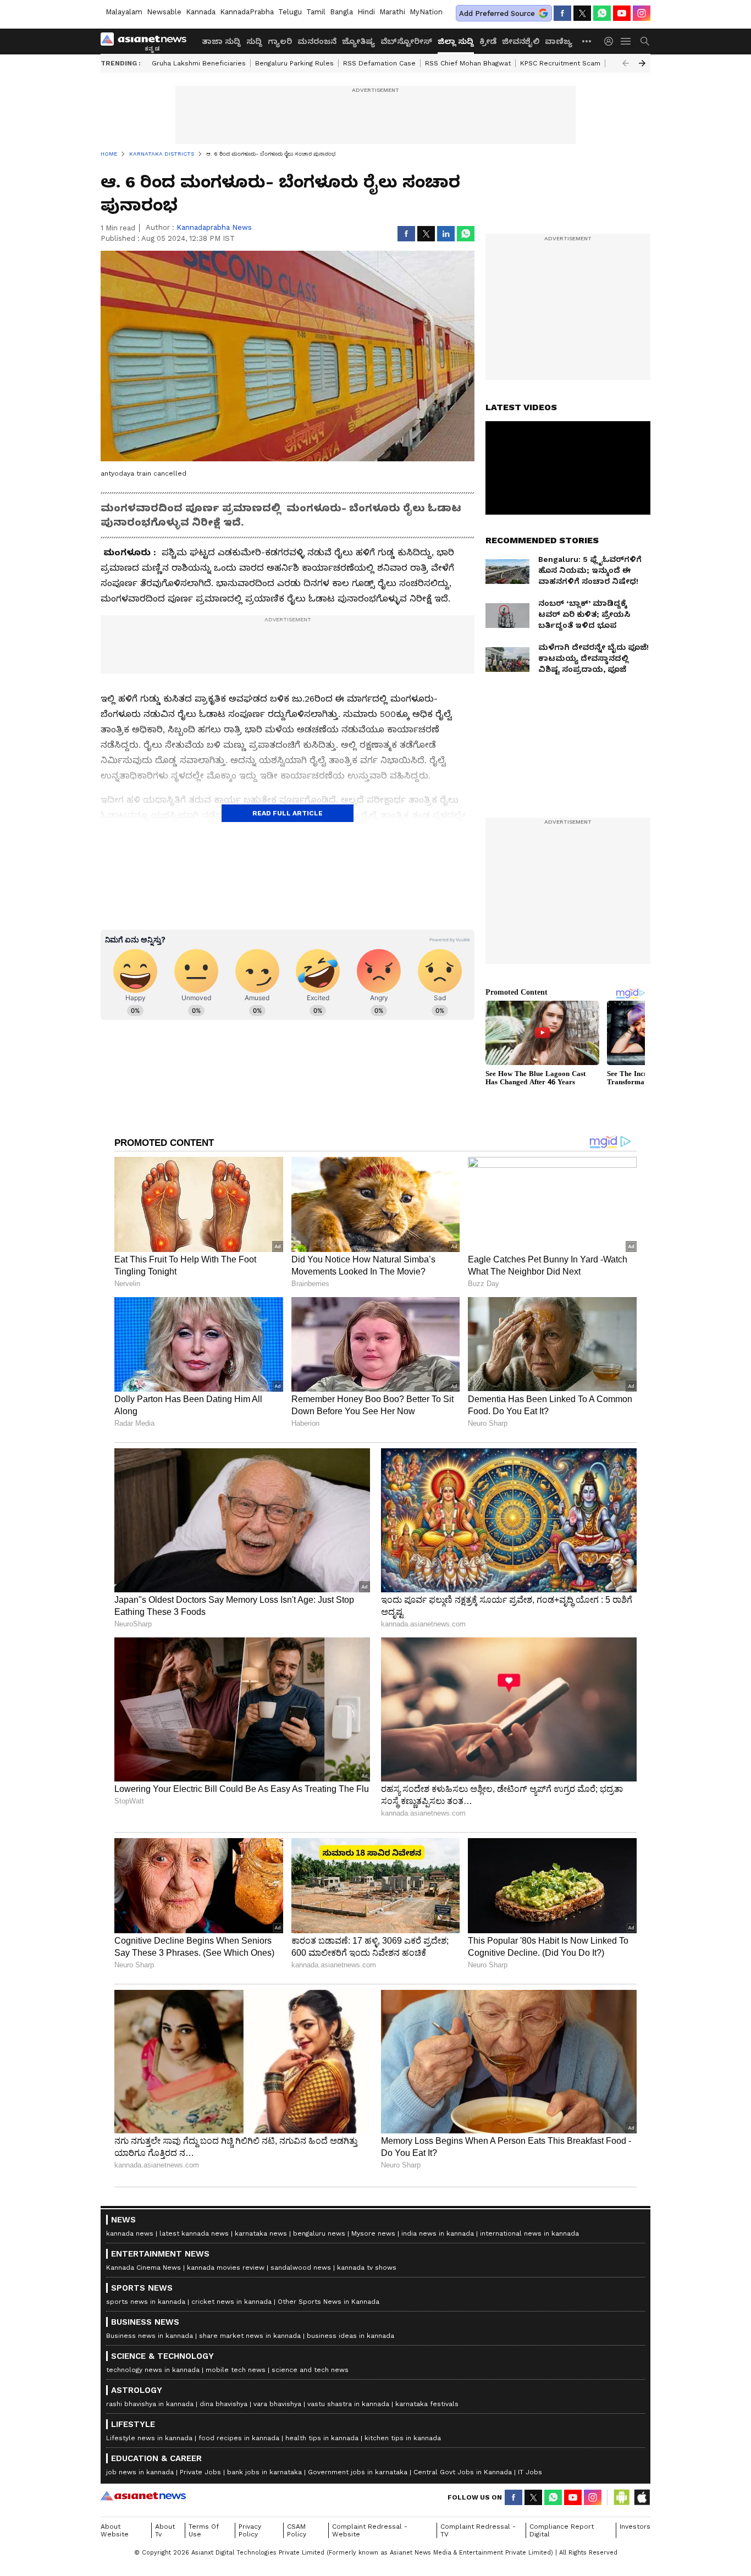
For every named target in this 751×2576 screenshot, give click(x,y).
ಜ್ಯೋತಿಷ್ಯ (358, 41)
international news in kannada (529, 2233)
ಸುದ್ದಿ (254, 41)
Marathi (392, 12)
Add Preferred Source (497, 13)
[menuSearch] (645, 41)
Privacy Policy (250, 2530)
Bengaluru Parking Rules (294, 63)
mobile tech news (236, 2370)
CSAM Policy (297, 2530)
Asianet (143, 2496)
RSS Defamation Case (379, 63)
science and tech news (310, 2370)
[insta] (642, 13)
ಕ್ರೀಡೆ (488, 41)
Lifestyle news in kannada (149, 2438)
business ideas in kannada (350, 2336)
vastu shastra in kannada (348, 2404)
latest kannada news (194, 2233)
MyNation (426, 12)
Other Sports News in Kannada (328, 2302)
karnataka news (261, 2233)
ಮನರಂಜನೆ (317, 41)
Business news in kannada (150, 2336)
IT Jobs (530, 2472)
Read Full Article (288, 813)
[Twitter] (582, 13)
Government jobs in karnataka (358, 2472)
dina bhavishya (223, 2404)
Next (642, 63)
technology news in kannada (153, 2370)
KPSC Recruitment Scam (560, 63)
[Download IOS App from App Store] (642, 2497)
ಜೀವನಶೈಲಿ (521, 41)
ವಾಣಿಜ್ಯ (559, 41)
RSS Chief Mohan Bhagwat (468, 63)
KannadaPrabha (247, 12)
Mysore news (373, 2233)
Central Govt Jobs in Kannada (463, 2472)
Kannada (201, 12)
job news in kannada (140, 2472)
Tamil (316, 12)
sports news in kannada (146, 2302)
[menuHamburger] (626, 41)
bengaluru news (319, 2233)
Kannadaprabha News (214, 227)
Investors (635, 2527)
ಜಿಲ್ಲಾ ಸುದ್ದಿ (456, 41)
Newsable (164, 12)
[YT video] (622, 13)
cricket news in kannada (231, 2302)
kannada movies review (226, 2268)
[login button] (611, 41)
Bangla (341, 12)
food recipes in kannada (239, 2438)
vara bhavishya (277, 2404)
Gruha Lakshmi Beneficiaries (199, 63)
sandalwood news (301, 2268)
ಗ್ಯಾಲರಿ (280, 41)
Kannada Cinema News (143, 2268)
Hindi (366, 12)
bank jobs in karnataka (264, 2472)
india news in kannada (438, 2233)
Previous (626, 63)
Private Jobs (200, 2472)
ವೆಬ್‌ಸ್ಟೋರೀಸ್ (406, 41)
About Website (115, 2530)
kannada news (130, 2233)
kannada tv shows (367, 2268)
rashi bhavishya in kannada (150, 2404)
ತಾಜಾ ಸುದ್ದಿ (221, 41)
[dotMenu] (587, 41)
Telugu (290, 12)
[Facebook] (562, 13)
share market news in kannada (250, 2336)
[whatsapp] (602, 13)
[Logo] (147, 41)
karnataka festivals (427, 2404)
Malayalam (124, 12)
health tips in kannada (322, 2438)
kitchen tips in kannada (403, 2438)
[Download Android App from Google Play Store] (622, 2497)
